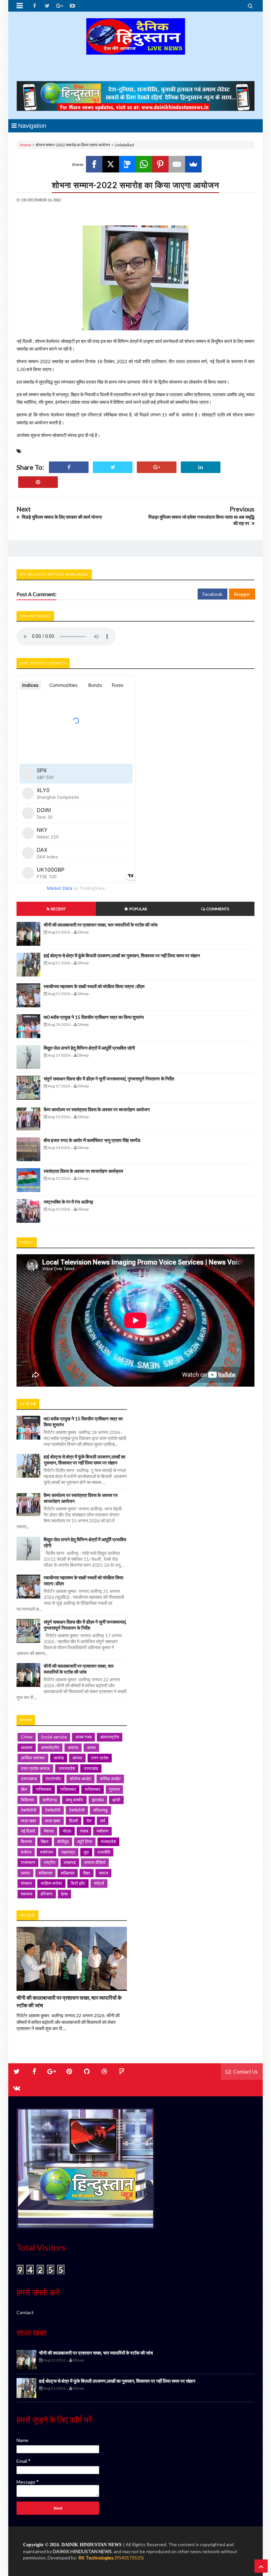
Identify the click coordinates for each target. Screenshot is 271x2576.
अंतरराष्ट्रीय (110, 1737)
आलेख (59, 1758)
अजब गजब (83, 1737)
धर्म (103, 1821)
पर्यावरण (102, 1831)
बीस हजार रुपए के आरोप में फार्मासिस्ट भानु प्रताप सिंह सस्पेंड (92, 1140)
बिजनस (26, 1841)
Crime (27, 1737)
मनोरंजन (46, 1852)
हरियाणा (47, 1894)
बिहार (45, 1841)
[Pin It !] (38, 482)
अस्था (91, 1747)
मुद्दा (86, 1852)
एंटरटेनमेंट (53, 1779)
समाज (103, 1873)
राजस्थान (28, 1862)
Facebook (213, 594)
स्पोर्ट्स (99, 1883)
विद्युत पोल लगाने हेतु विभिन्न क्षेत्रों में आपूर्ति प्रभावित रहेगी (89, 1048)
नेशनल (49, 1831)
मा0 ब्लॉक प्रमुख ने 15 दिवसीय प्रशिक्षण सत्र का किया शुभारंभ (94, 1017)
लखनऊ (70, 1862)
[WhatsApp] (144, 164)
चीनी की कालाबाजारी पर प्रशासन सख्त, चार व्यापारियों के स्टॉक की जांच (101, 925)
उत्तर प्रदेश (100, 1758)
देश (89, 1821)
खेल (24, 1789)
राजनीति (104, 1852)
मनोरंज (26, 1852)
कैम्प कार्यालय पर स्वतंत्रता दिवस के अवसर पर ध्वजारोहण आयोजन (97, 1109)
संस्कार (26, 1883)
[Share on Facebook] (69, 467)
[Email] (177, 164)
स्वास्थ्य (26, 1894)
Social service (54, 1737)
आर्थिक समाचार (33, 1758)
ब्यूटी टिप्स (85, 1841)
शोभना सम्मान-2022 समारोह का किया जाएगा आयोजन (135, 185)
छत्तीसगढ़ (50, 1800)
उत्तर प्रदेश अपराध (35, 1768)
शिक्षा (87, 1873)
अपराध (73, 1747)
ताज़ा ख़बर (53, 1821)
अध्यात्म (27, 1747)
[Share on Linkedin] (201, 467)
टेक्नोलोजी (77, 1810)
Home (25, 145)
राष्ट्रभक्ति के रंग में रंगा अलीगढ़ (68, 1202)
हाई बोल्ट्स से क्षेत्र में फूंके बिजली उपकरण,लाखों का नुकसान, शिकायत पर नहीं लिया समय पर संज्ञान (122, 955)
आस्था (77, 1758)
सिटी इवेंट (78, 1883)
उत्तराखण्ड (29, 1779)
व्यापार (25, 1873)
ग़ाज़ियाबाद (93, 1789)
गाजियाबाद (44, 1789)
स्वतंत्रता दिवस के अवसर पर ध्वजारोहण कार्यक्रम (83, 1171)
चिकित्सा (27, 1800)
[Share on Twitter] (113, 467)
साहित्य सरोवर (51, 1883)
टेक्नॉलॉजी (29, 1810)
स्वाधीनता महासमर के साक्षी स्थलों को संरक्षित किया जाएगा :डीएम (94, 986)
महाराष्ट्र (68, 1852)
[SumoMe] (193, 164)
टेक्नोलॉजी (53, 1810)
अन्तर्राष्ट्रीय (50, 1747)
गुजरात (114, 1789)
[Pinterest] (160, 164)
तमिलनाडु (100, 1810)
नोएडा (67, 1831)
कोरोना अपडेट (80, 1779)
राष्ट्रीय (49, 1862)
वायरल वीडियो (95, 1862)
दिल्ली (74, 1821)
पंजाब (84, 1831)
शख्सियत (45, 1873)
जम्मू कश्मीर (74, 1800)
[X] (111, 164)
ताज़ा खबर (29, 1821)
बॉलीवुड (63, 1841)
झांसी (116, 1800)
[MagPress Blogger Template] (135, 48)
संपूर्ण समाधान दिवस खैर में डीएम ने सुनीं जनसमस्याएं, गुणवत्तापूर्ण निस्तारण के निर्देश (109, 1079)
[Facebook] (94, 164)
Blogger (242, 594)
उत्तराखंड (91, 1768)
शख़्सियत (68, 1873)
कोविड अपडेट (110, 1779)
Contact (25, 2312)
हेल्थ (64, 1894)
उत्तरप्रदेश (67, 1768)
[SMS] (127, 164)
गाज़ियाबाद (68, 1789)
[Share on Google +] (157, 467)
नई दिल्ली (28, 1831)
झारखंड (98, 1800)
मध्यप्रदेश (108, 1841)
